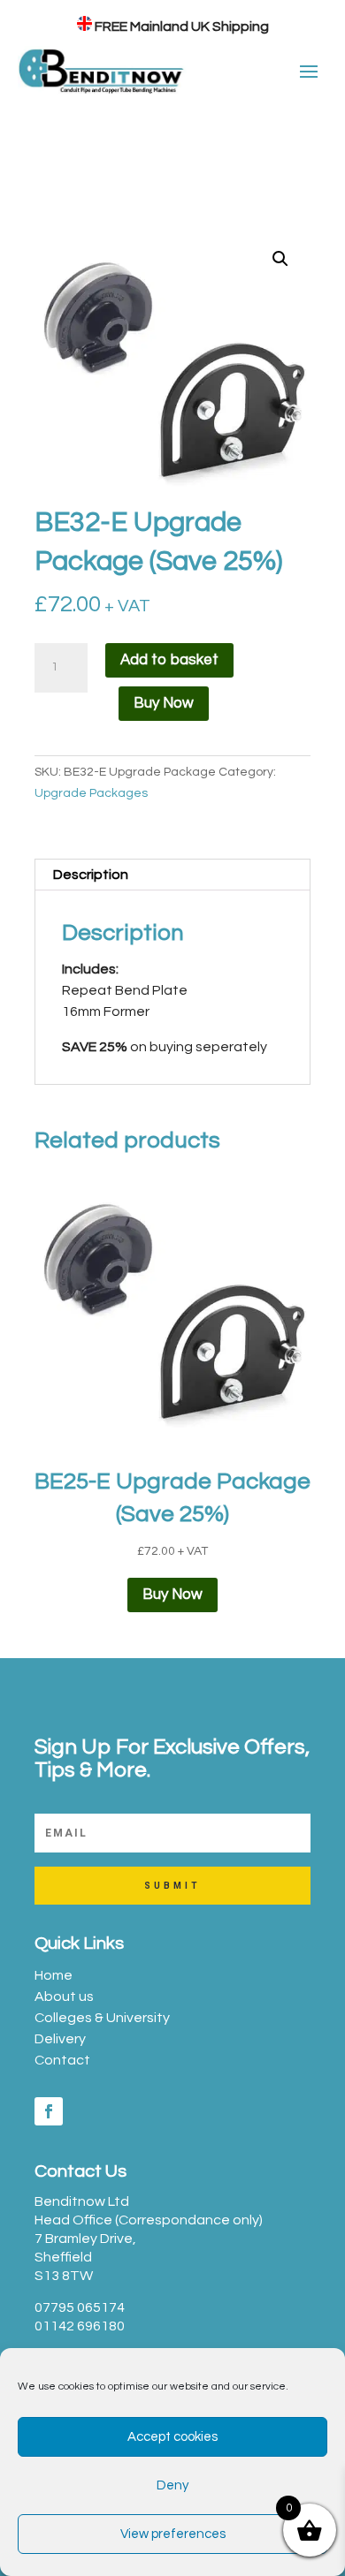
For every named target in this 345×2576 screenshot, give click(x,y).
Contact (62, 2060)
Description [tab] (91, 875)
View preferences (173, 2534)
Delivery (60, 2039)
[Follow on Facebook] (49, 2111)
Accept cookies (172, 2437)
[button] (280, 259)
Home (54, 1975)
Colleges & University (102, 2018)
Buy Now (164, 703)
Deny (172, 2485)
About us (64, 1996)
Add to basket (169, 660)
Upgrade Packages (91, 793)
